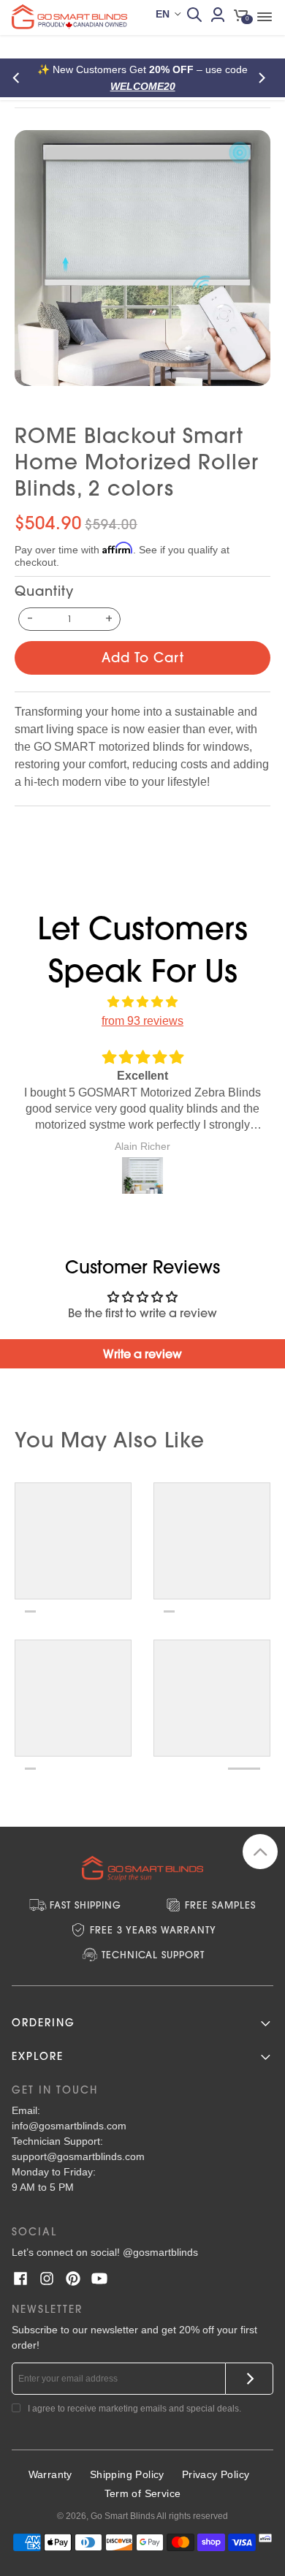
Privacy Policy (216, 2474)
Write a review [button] (142, 1354)
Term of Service (143, 2493)
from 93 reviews (142, 1021)
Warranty (50, 2474)
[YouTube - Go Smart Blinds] (99, 2278)
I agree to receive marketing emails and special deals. (134, 2409)
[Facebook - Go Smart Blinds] (20, 2278)
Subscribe (250, 2379)
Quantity (44, 591)
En (163, 14)
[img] (142, 1002)
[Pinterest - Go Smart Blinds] (73, 2278)
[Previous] (20, 78)
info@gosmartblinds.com (69, 2126)
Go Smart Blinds (123, 2516)
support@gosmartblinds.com (78, 2156)
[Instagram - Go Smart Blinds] (47, 2278)
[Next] (265, 78)
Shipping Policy (127, 2474)
